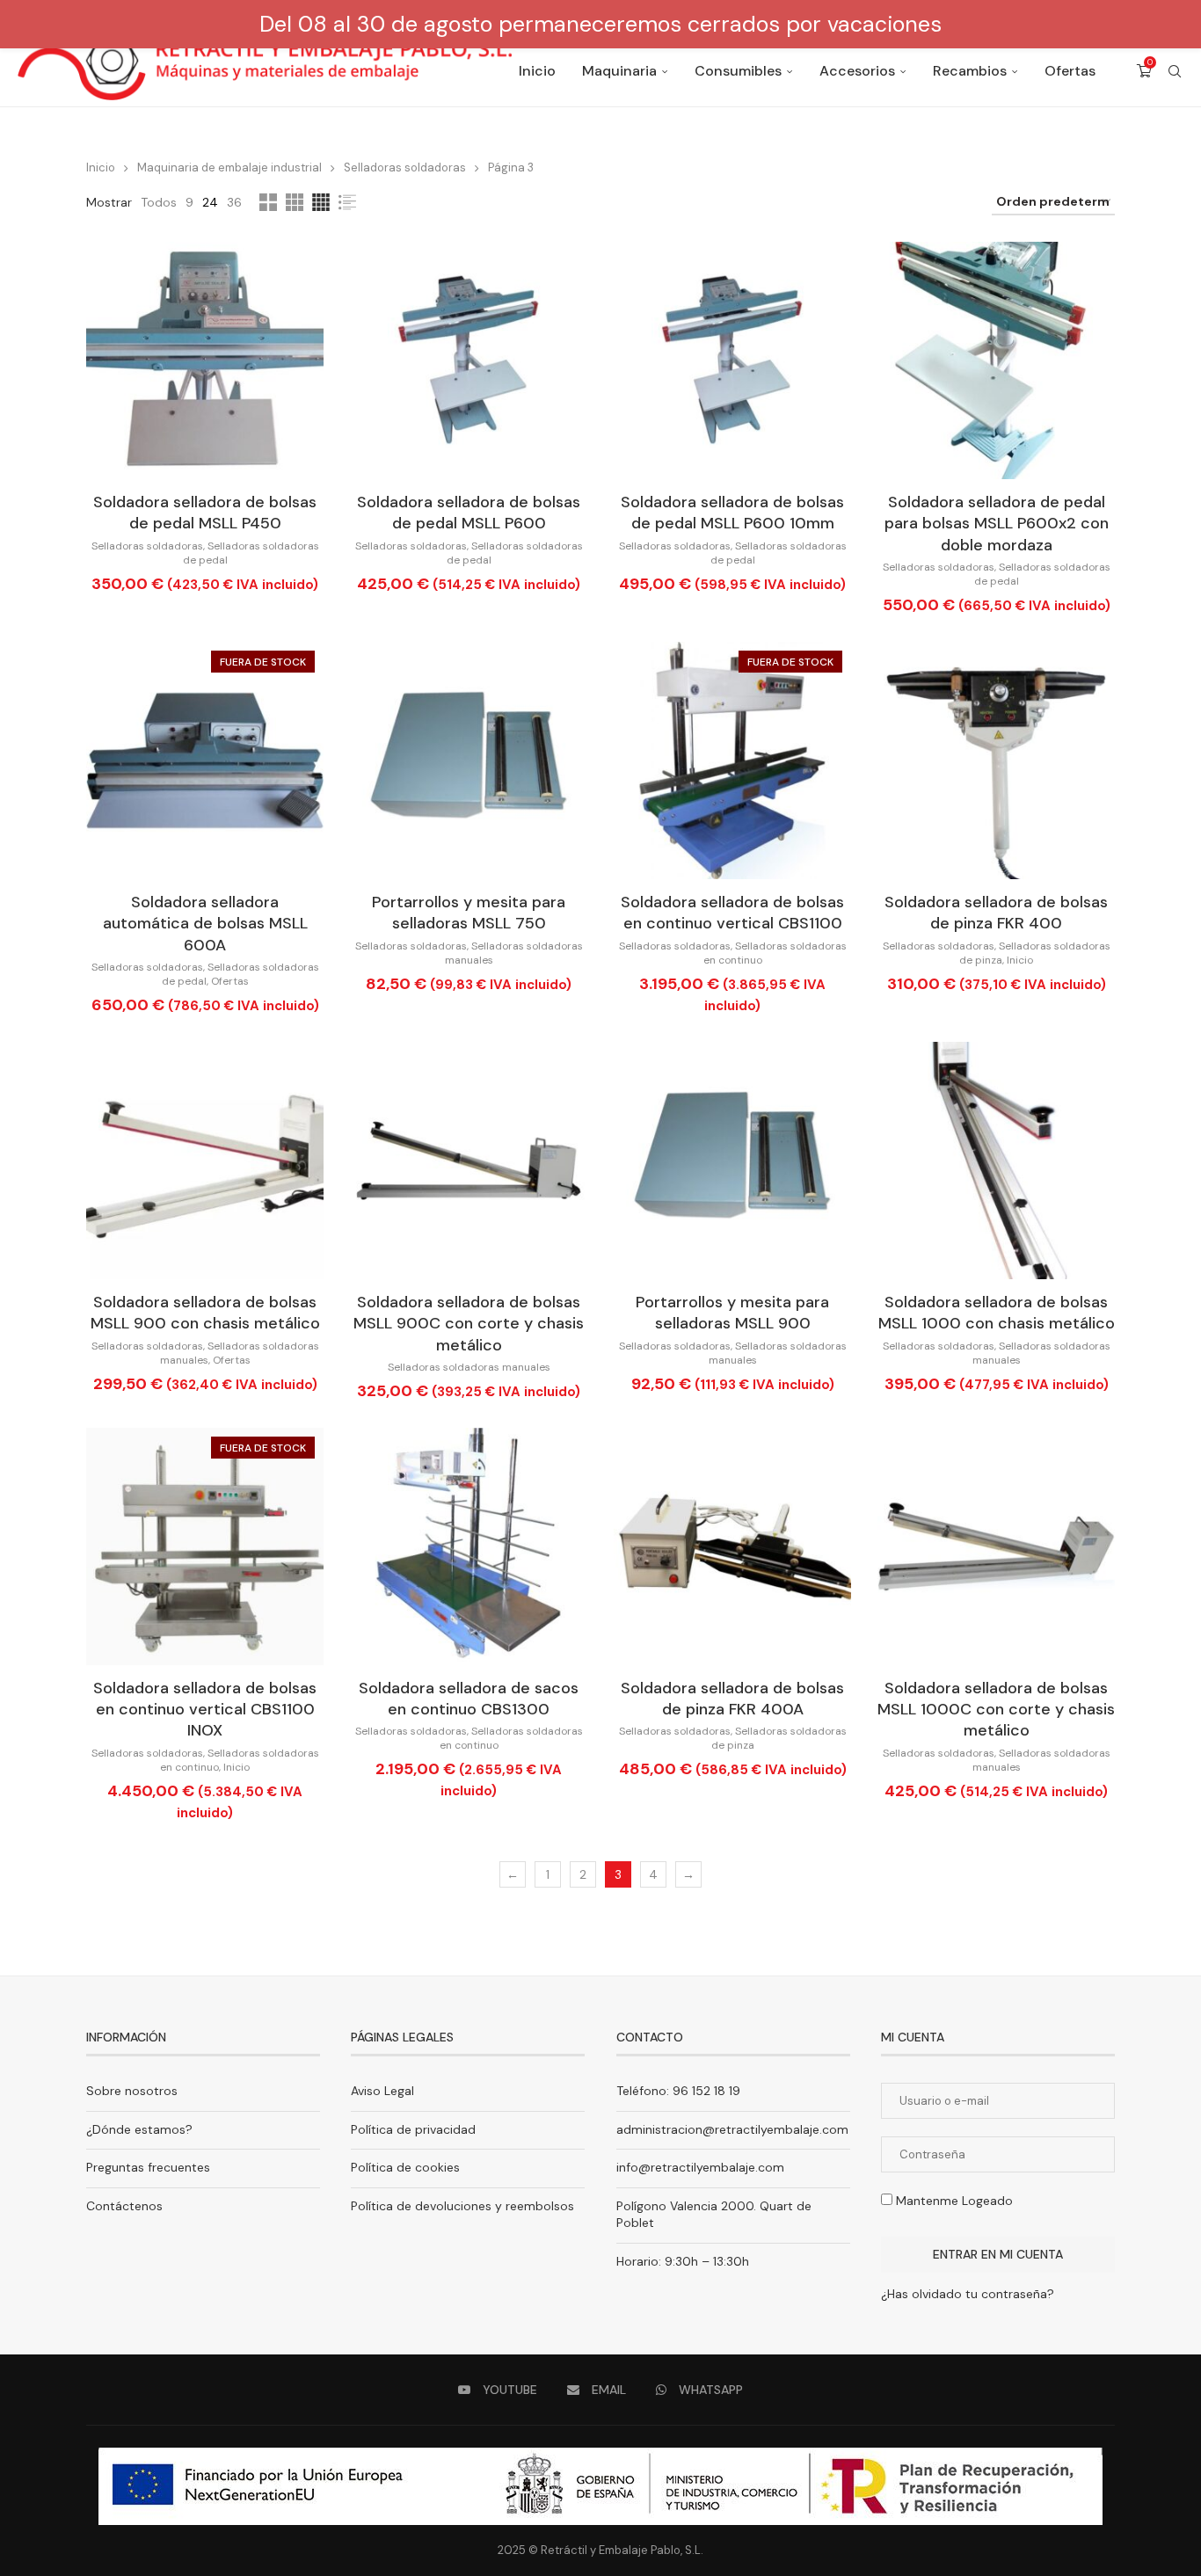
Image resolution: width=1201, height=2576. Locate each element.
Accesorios (857, 71)
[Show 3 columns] (295, 202)
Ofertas (1070, 71)
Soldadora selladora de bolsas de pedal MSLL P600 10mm (732, 513)
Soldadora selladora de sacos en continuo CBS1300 (469, 1699)
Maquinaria (619, 71)
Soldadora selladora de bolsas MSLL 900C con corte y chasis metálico (469, 1324)
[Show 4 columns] (321, 202)
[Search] (1175, 71)
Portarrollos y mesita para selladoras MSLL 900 (732, 1313)
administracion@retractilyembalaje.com (732, 2129)
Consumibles (738, 71)
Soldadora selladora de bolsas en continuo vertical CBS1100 (732, 913)
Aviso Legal (382, 2091)
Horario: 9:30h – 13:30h (683, 2261)
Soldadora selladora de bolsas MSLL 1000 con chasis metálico (997, 1313)
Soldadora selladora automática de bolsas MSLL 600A (205, 924)
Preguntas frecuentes (148, 2167)
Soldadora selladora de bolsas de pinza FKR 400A (732, 1699)
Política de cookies (405, 2167)
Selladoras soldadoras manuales (469, 1367)
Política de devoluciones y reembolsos (462, 2206)
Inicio (537, 71)
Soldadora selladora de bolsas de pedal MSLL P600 (469, 513)
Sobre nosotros (132, 2091)
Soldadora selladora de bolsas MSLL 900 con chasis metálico (205, 1313)
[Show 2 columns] (268, 202)
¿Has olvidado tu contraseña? (968, 2294)
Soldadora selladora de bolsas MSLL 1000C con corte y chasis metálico (996, 1710)
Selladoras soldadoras (405, 167)
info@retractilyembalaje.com (700, 2167)
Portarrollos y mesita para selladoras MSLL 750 (469, 913)
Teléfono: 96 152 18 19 (678, 2091)
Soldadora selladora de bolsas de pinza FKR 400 (996, 913)
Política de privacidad (413, 2129)
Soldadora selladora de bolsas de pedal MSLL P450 (205, 513)
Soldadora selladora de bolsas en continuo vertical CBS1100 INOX (205, 1710)
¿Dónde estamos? (139, 2129)
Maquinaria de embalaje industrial (229, 167)
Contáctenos (124, 2206)
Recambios (970, 71)
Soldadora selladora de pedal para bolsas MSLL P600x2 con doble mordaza (997, 524)
